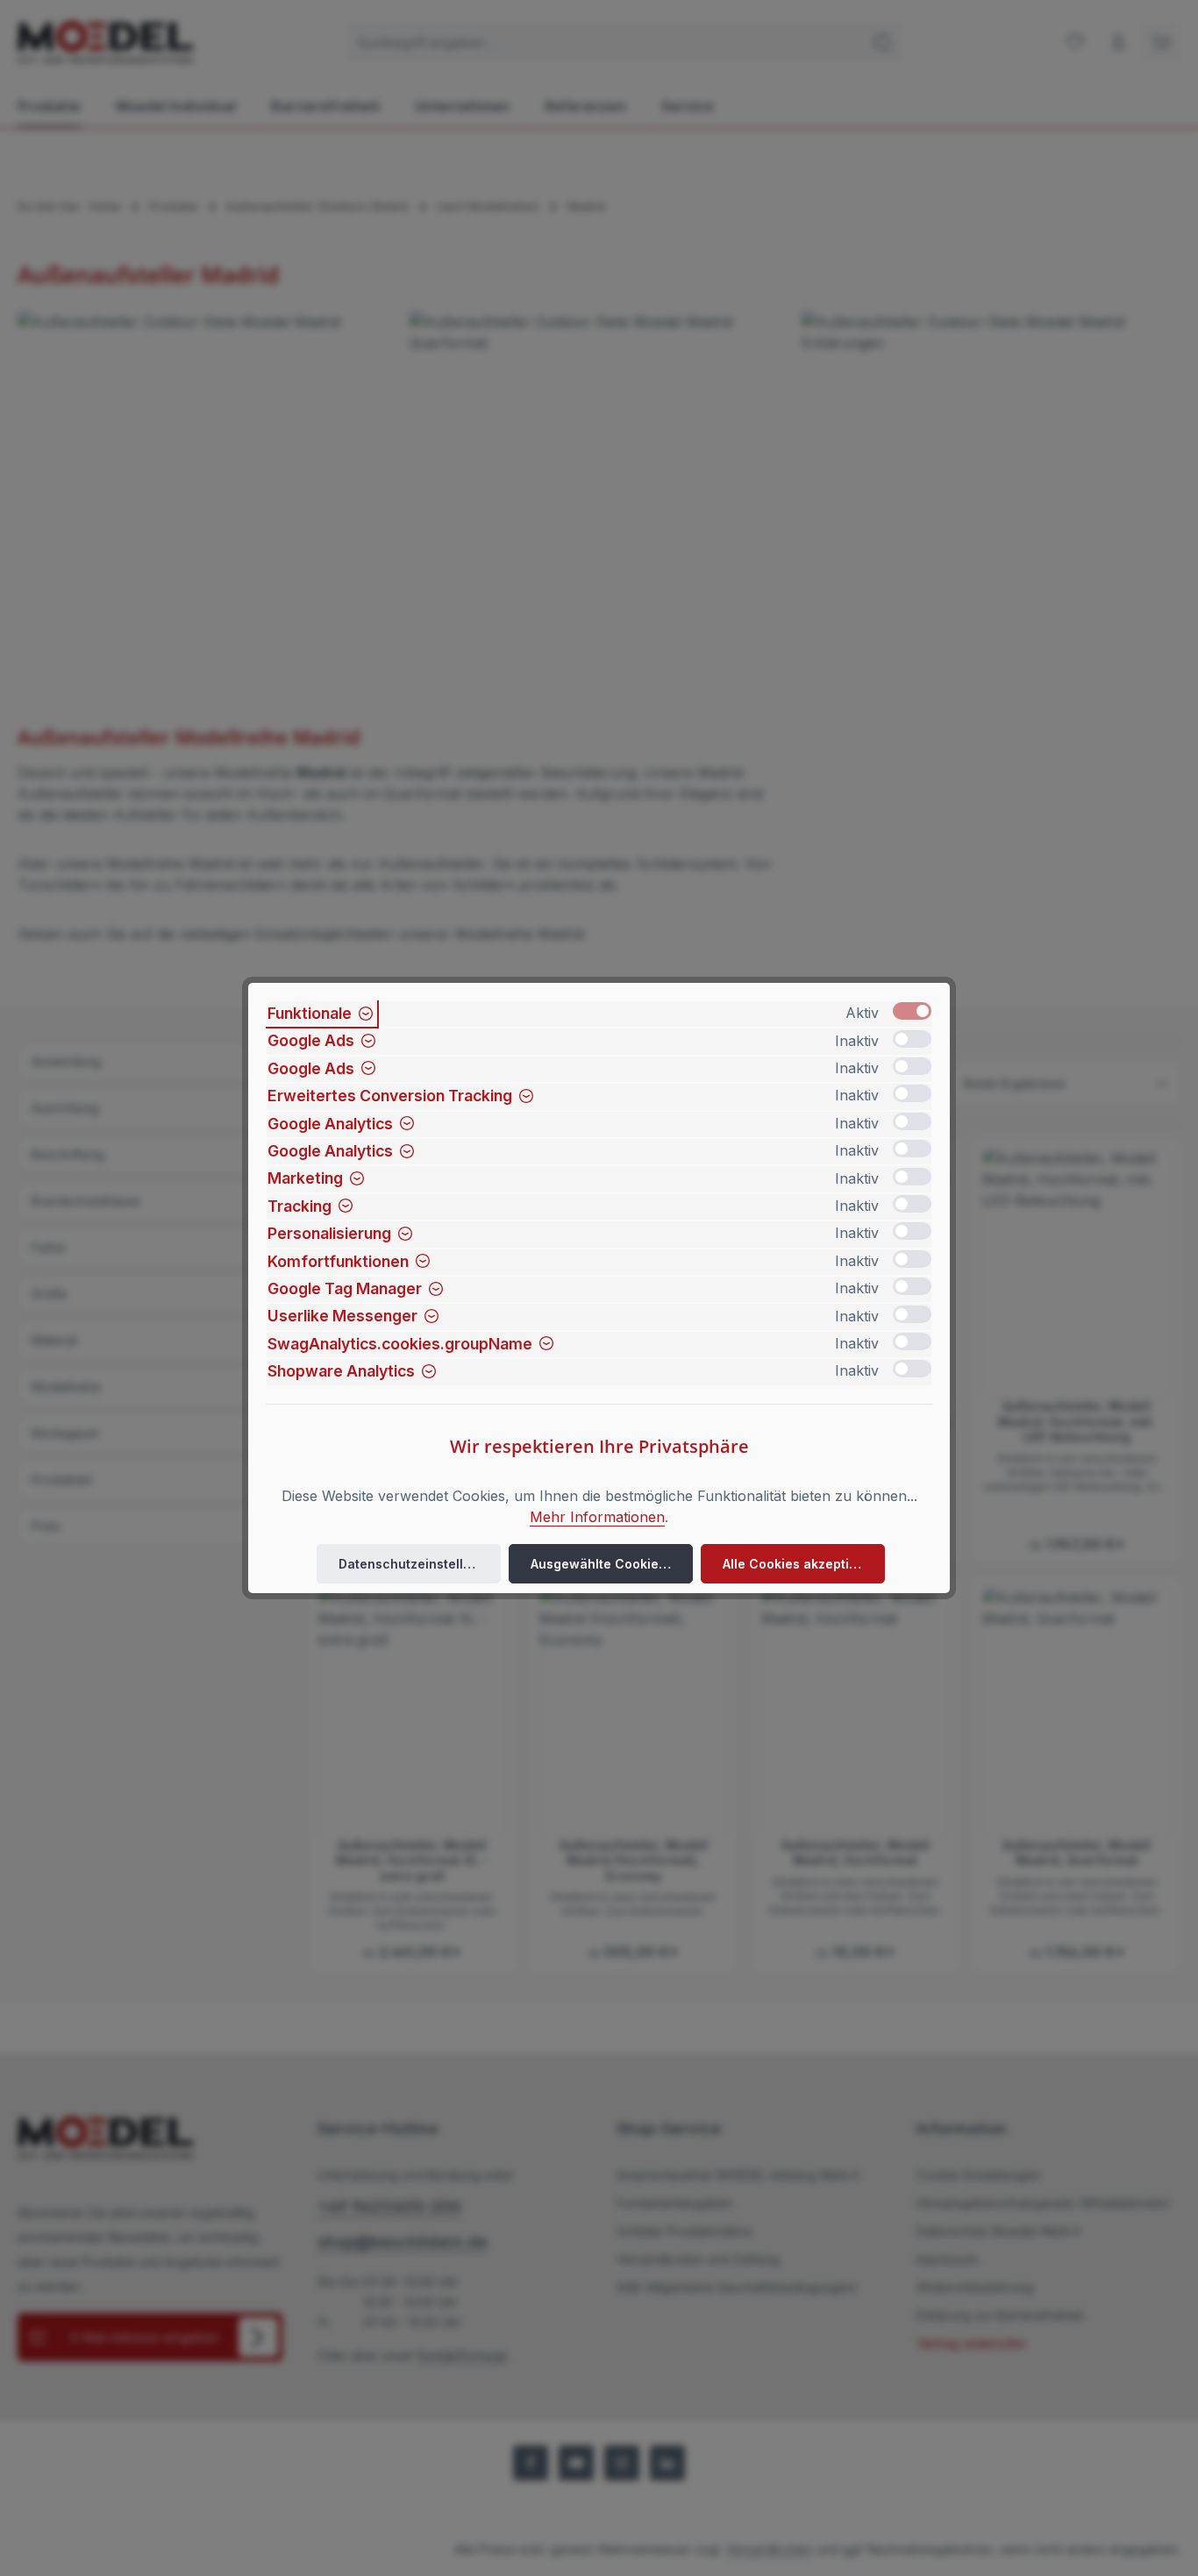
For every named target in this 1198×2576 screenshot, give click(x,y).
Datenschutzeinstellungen (420, 1564)
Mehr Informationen (597, 1517)
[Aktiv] (912, 1011)
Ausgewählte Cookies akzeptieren (612, 1564)
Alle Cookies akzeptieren (800, 1564)
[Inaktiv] (912, 1039)
